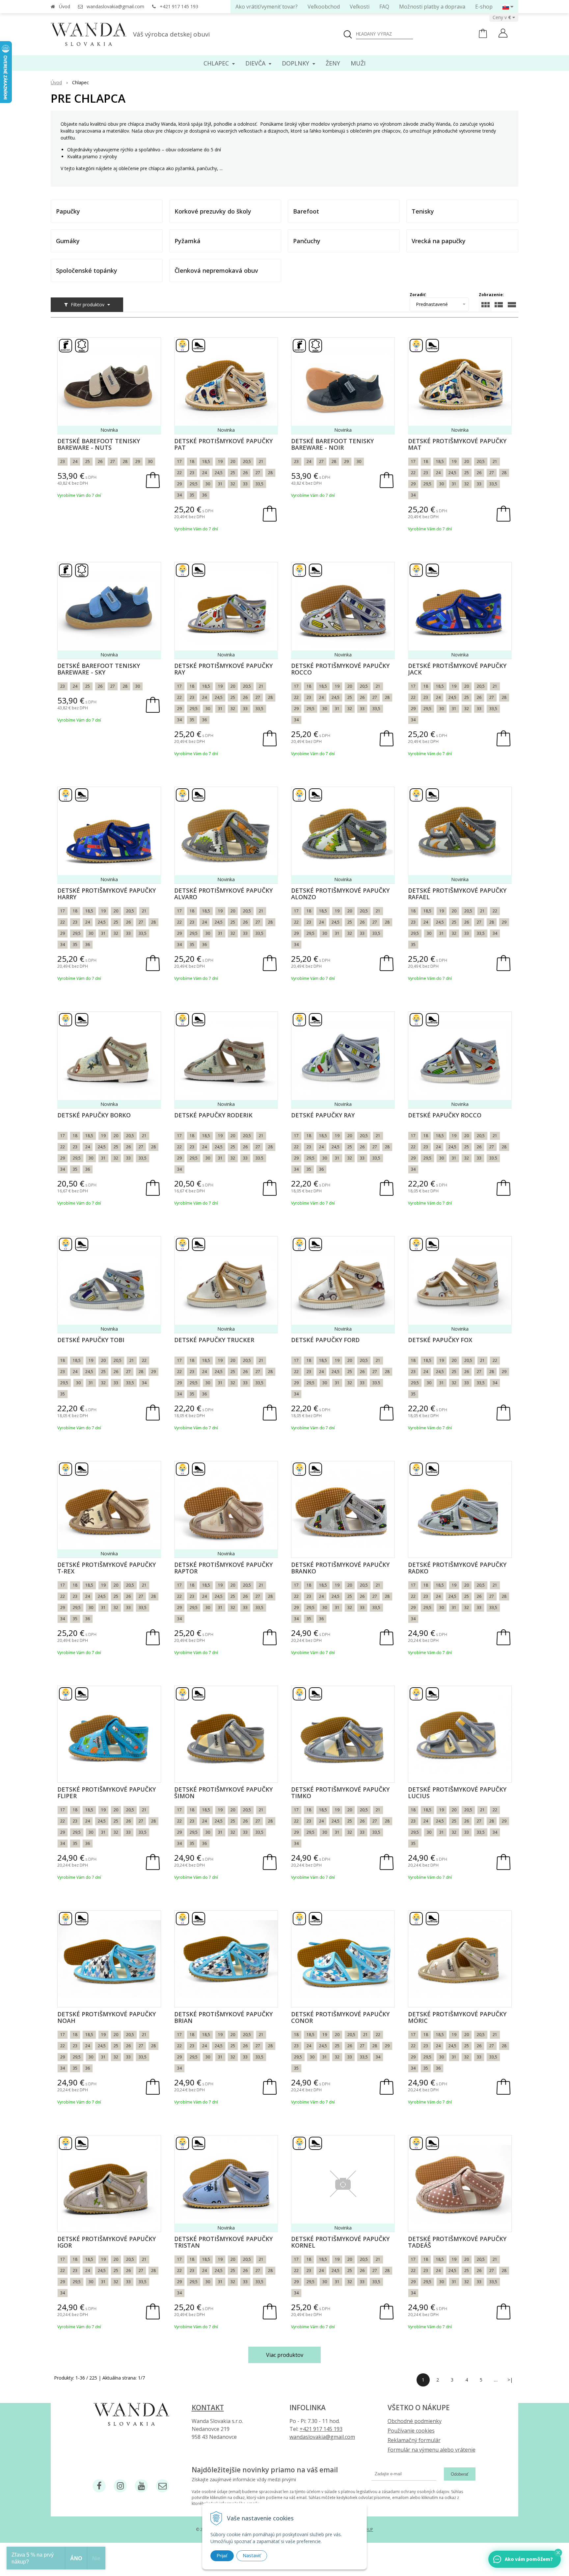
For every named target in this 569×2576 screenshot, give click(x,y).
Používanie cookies (411, 2431)
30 (150, 461)
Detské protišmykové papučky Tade (457, 2242)
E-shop (484, 7)
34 (179, 495)
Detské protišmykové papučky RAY (223, 669)
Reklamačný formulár (414, 2440)
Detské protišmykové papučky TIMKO (340, 1793)
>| (510, 2380)
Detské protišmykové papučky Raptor (223, 1568)
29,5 (194, 484)
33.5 (259, 1158)
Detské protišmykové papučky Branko (340, 1568)
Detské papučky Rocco (445, 1115)
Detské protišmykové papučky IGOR (107, 2242)
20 (233, 461)
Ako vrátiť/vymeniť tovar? (267, 7)
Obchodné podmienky (415, 2421)
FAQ (384, 7)
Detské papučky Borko (94, 1115)
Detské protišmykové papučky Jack (457, 669)
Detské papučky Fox (440, 1340)
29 (138, 461)
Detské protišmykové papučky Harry (107, 894)
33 (245, 484)
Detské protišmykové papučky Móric (457, 2017)
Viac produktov (285, 2355)
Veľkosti (360, 7)
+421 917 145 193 (179, 6)
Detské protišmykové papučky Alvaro (223, 894)
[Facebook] (99, 2486)
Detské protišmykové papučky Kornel (340, 2242)
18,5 (206, 461)
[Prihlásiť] (503, 34)
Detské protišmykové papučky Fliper (107, 1793)
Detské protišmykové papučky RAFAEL (457, 894)
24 (75, 461)
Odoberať (460, 2474)
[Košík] (483, 36)
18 (192, 461)
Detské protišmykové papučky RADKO (457, 1568)
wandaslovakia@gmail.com (115, 6)
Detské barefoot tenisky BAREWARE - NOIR (332, 444)
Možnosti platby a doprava (432, 7)
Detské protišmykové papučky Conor (340, 2017)
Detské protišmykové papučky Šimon (223, 1793)
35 (192, 495)
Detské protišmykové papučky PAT (223, 444)
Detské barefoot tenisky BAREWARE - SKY (99, 669)
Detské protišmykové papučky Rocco (340, 669)
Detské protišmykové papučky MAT (457, 444)
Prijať (222, 2556)
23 (63, 461)
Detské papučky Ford (325, 1340)
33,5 (259, 484)
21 (261, 461)
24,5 (219, 473)
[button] (558, 2553)
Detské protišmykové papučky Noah (107, 2017)
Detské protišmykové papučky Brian (223, 2017)
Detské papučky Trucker (214, 1340)
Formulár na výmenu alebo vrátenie (432, 2450)
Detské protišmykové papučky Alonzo (340, 894)
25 (88, 461)
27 (113, 461)
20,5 (247, 461)
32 (233, 484)
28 (125, 461)
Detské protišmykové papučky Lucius (457, 1793)
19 (220, 461)
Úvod (65, 6)
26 (100, 461)
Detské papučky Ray (323, 1115)
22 (179, 473)
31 (220, 484)
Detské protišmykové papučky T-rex (107, 1568)
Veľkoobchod (324, 7)
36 (204, 495)
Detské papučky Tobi (91, 1340)
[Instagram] (120, 2486)
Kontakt (208, 2408)
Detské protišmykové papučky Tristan (223, 2242)
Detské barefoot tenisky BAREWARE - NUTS (99, 444)
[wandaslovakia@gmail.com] (162, 2486)
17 (179, 461)
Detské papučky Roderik (213, 1115)
